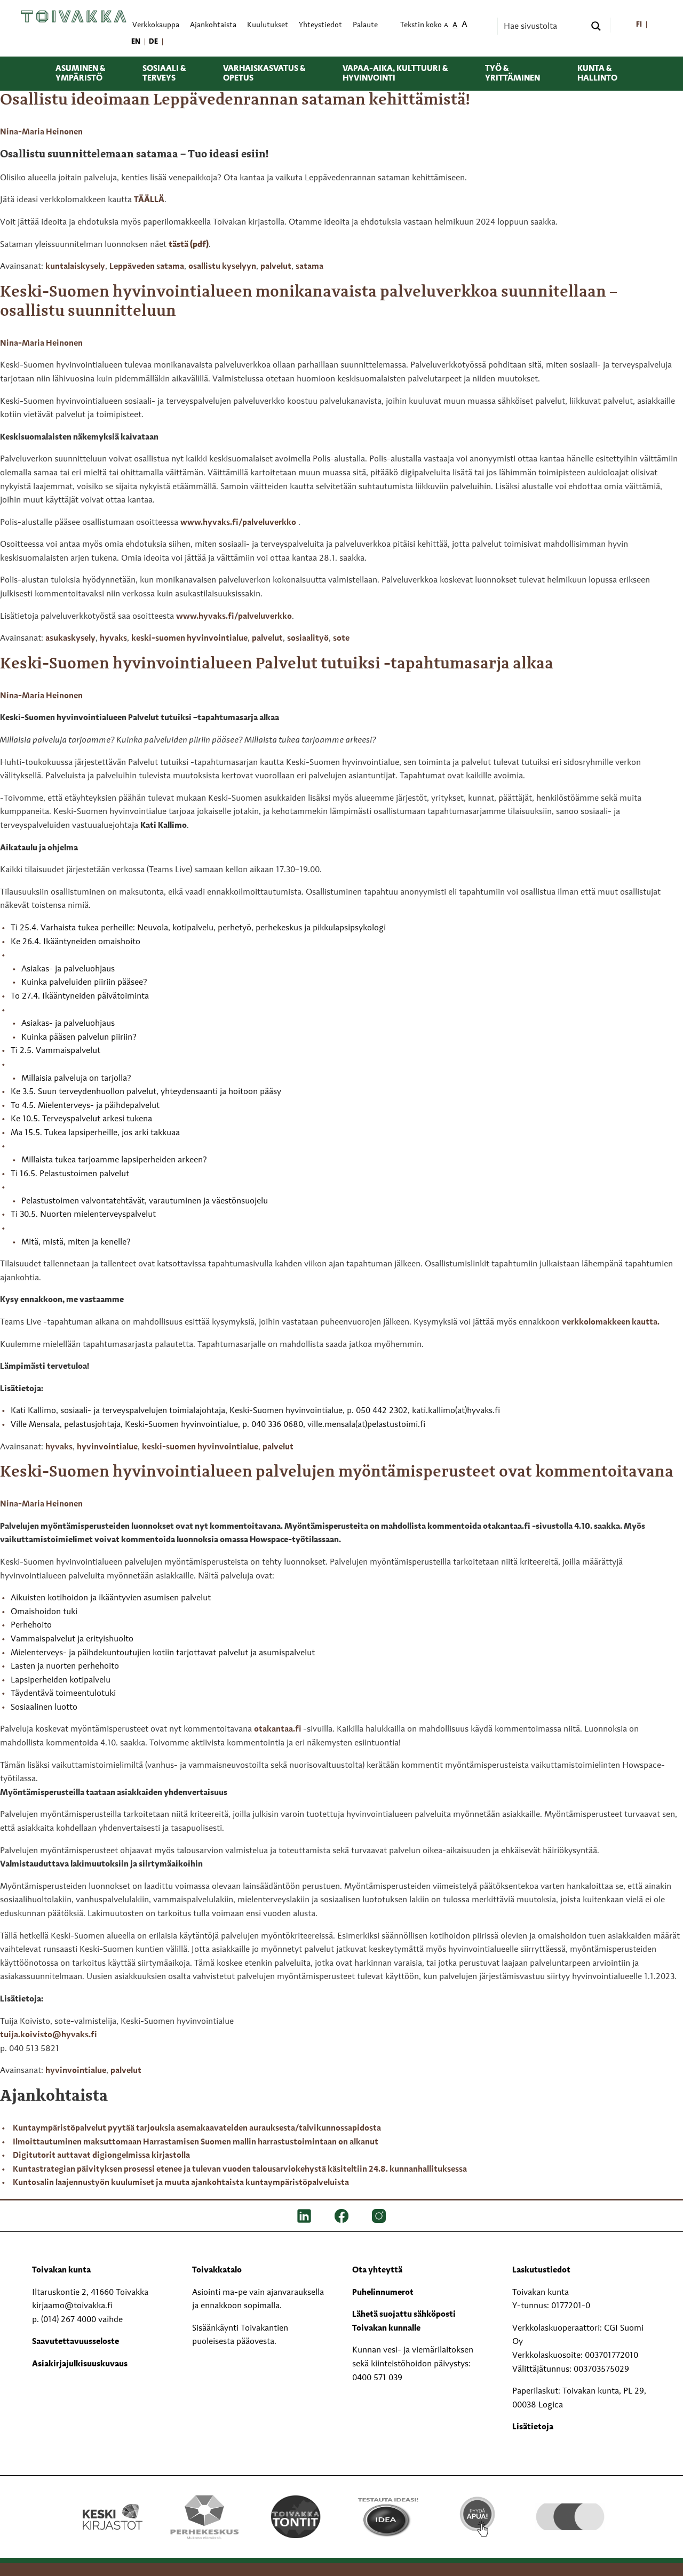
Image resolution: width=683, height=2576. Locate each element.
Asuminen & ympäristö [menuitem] (80, 74)
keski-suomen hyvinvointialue (189, 639)
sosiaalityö (308, 639)
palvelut (276, 267)
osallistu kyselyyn (222, 267)
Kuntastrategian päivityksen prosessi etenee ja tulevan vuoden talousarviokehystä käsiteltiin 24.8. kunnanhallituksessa (240, 2170)
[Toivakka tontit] (296, 2517)
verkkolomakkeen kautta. (611, 1322)
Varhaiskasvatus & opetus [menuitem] (264, 74)
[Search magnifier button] (596, 26)
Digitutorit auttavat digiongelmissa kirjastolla (101, 2156)
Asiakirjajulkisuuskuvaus (80, 2364)
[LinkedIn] (304, 2216)
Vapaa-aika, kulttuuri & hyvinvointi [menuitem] (395, 74)
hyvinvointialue (107, 1447)
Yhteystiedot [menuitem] (320, 25)
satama (309, 267)
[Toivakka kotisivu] (74, 17)
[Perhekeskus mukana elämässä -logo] (204, 2517)
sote (341, 639)
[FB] (341, 2216)
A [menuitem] (446, 26)
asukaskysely (70, 639)
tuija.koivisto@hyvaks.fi (49, 2035)
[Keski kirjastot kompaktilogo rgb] (113, 2506)
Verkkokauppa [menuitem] (156, 25)
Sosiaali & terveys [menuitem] (164, 74)
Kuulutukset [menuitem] (268, 25)
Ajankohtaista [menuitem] (213, 25)
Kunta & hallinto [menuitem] (597, 74)
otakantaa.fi (279, 1729)
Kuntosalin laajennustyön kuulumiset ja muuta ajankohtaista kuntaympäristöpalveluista (181, 2183)
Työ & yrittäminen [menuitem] (513, 74)
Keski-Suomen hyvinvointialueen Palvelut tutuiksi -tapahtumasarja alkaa (277, 664)
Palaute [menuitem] (365, 25)
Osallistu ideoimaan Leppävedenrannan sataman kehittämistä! (235, 100)
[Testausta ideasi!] (387, 2517)
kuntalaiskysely (75, 267)
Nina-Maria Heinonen (41, 132)
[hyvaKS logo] (570, 2506)
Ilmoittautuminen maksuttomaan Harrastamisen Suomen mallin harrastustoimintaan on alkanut (196, 2142)
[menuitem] (639, 25)
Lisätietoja (533, 2427)
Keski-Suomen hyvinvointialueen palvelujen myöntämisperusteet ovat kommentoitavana (338, 1472)
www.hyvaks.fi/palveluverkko (238, 523)
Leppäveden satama (147, 267)
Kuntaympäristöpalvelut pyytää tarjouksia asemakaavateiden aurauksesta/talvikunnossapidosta (197, 2128)
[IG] (379, 2216)
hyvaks (113, 639)
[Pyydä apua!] (478, 2516)
